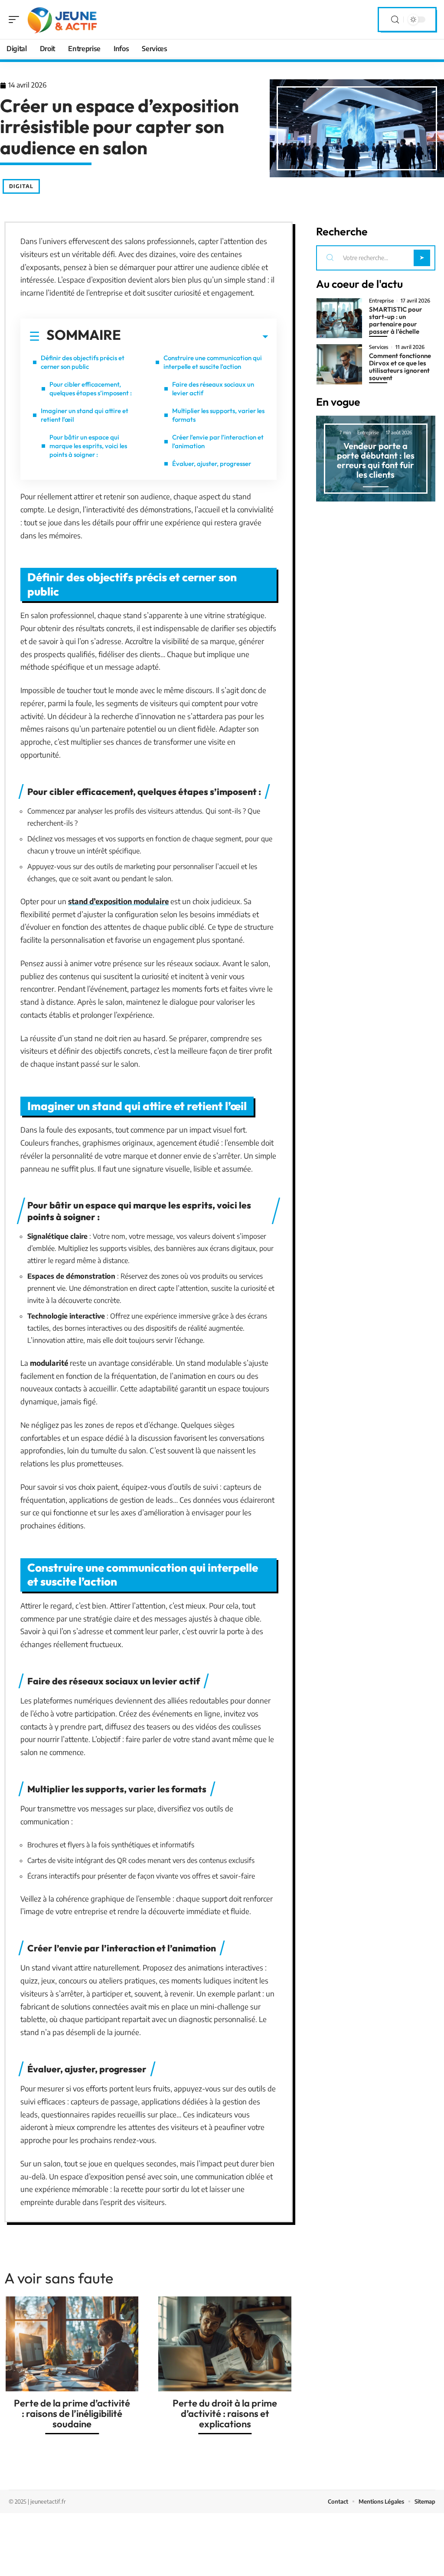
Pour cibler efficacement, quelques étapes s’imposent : (91, 389)
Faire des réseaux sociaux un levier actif (213, 389)
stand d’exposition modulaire (118, 901)
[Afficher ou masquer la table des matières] (194, 337)
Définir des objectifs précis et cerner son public (83, 362)
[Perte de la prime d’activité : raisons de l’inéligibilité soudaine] (72, 2344)
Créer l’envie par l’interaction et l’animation (218, 441)
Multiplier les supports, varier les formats (218, 415)
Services (379, 347)
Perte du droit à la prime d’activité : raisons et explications (225, 2413)
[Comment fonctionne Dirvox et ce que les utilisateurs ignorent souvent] (339, 364)
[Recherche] (395, 20)
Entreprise (381, 301)
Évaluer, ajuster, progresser (212, 464)
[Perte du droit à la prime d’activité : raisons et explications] (225, 2344)
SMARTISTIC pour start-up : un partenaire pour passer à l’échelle (396, 320)
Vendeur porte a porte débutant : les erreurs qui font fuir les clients (376, 460)
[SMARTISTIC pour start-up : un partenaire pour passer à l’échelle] (339, 318)
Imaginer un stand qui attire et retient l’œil (85, 415)
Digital (21, 186)
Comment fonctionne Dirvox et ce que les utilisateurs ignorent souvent (400, 367)
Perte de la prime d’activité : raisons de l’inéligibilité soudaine (72, 2413)
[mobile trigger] (16, 20)
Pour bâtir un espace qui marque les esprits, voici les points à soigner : (88, 446)
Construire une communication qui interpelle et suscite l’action (213, 362)
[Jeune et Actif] (62, 20)
